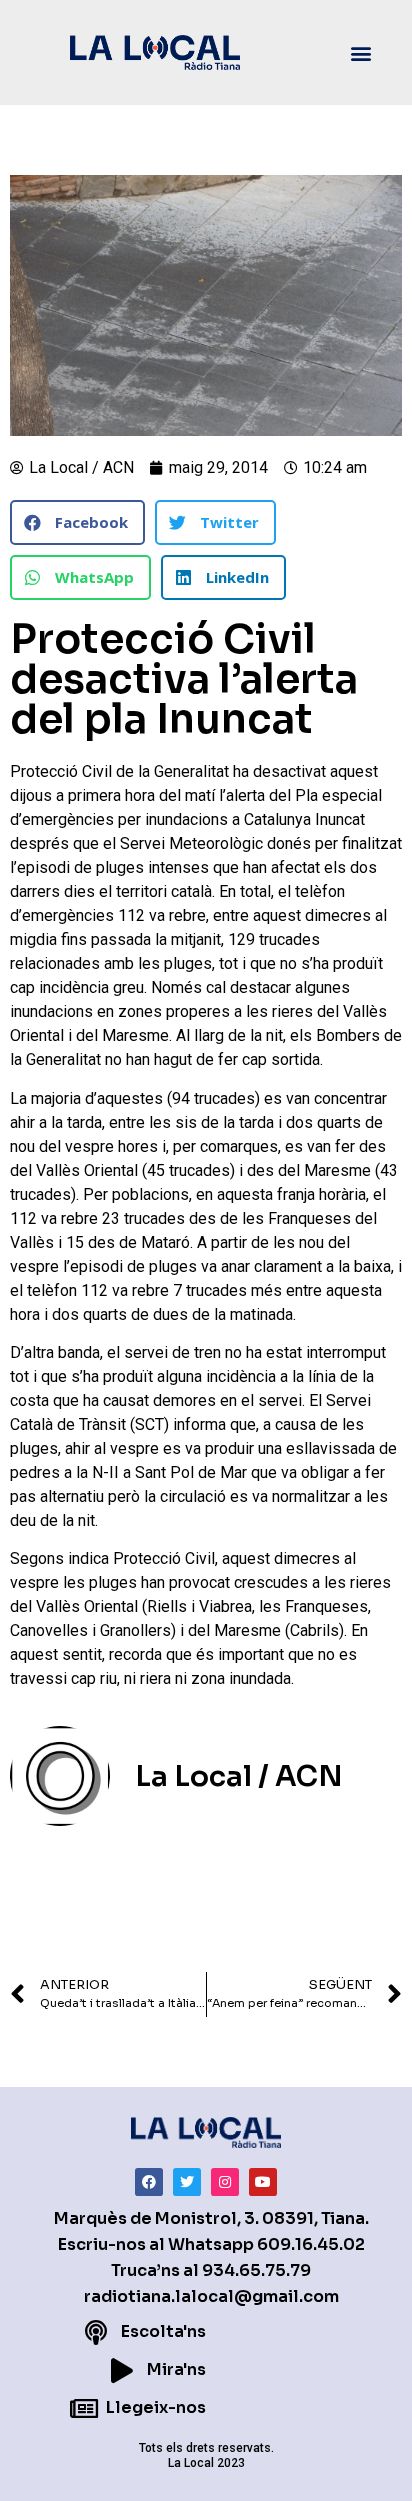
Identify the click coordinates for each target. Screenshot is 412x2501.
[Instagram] (225, 2182)
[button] (360, 52)
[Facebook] (149, 2182)
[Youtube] (263, 2182)
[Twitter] (187, 2182)
